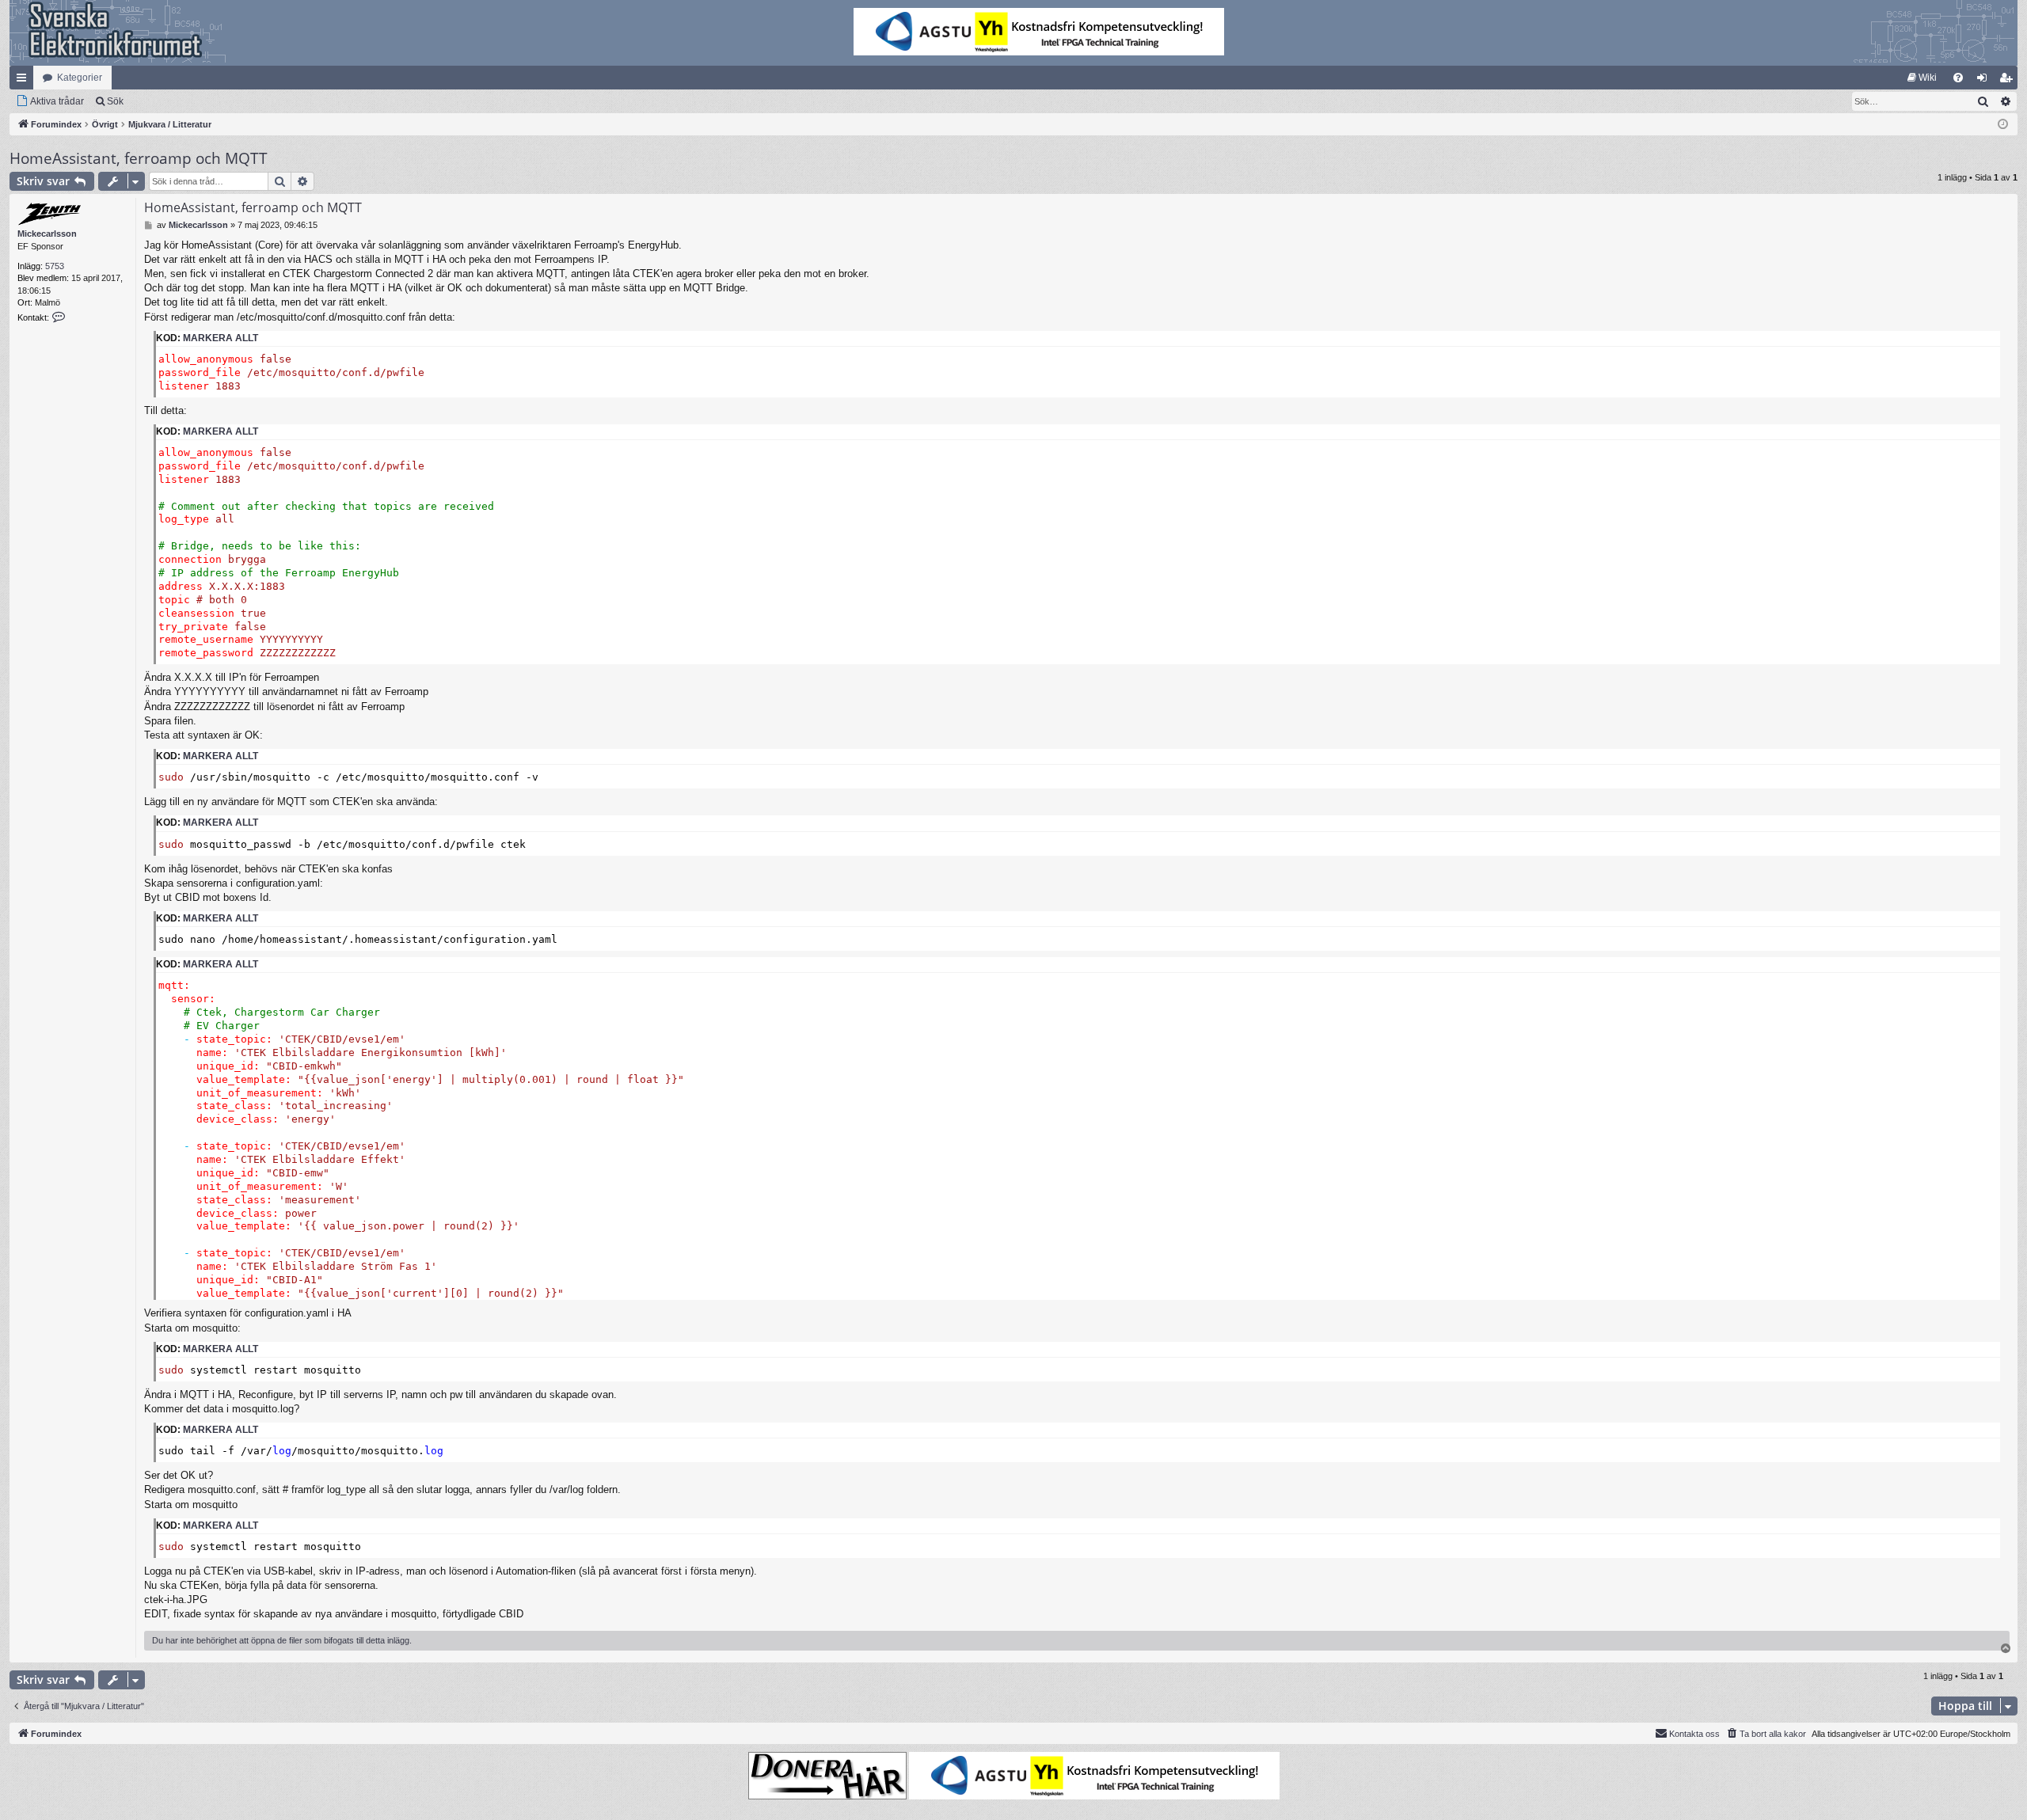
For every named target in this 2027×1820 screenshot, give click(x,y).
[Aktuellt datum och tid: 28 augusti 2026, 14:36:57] (2003, 125)
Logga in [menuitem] (1985, 81)
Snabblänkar (25, 81)
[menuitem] (1922, 78)
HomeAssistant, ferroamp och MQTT (139, 158)
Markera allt (221, 338)
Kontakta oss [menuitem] (1694, 1734)
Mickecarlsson (47, 234)
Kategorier (80, 78)
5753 (55, 266)
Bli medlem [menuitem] (2009, 81)
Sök (115, 101)
